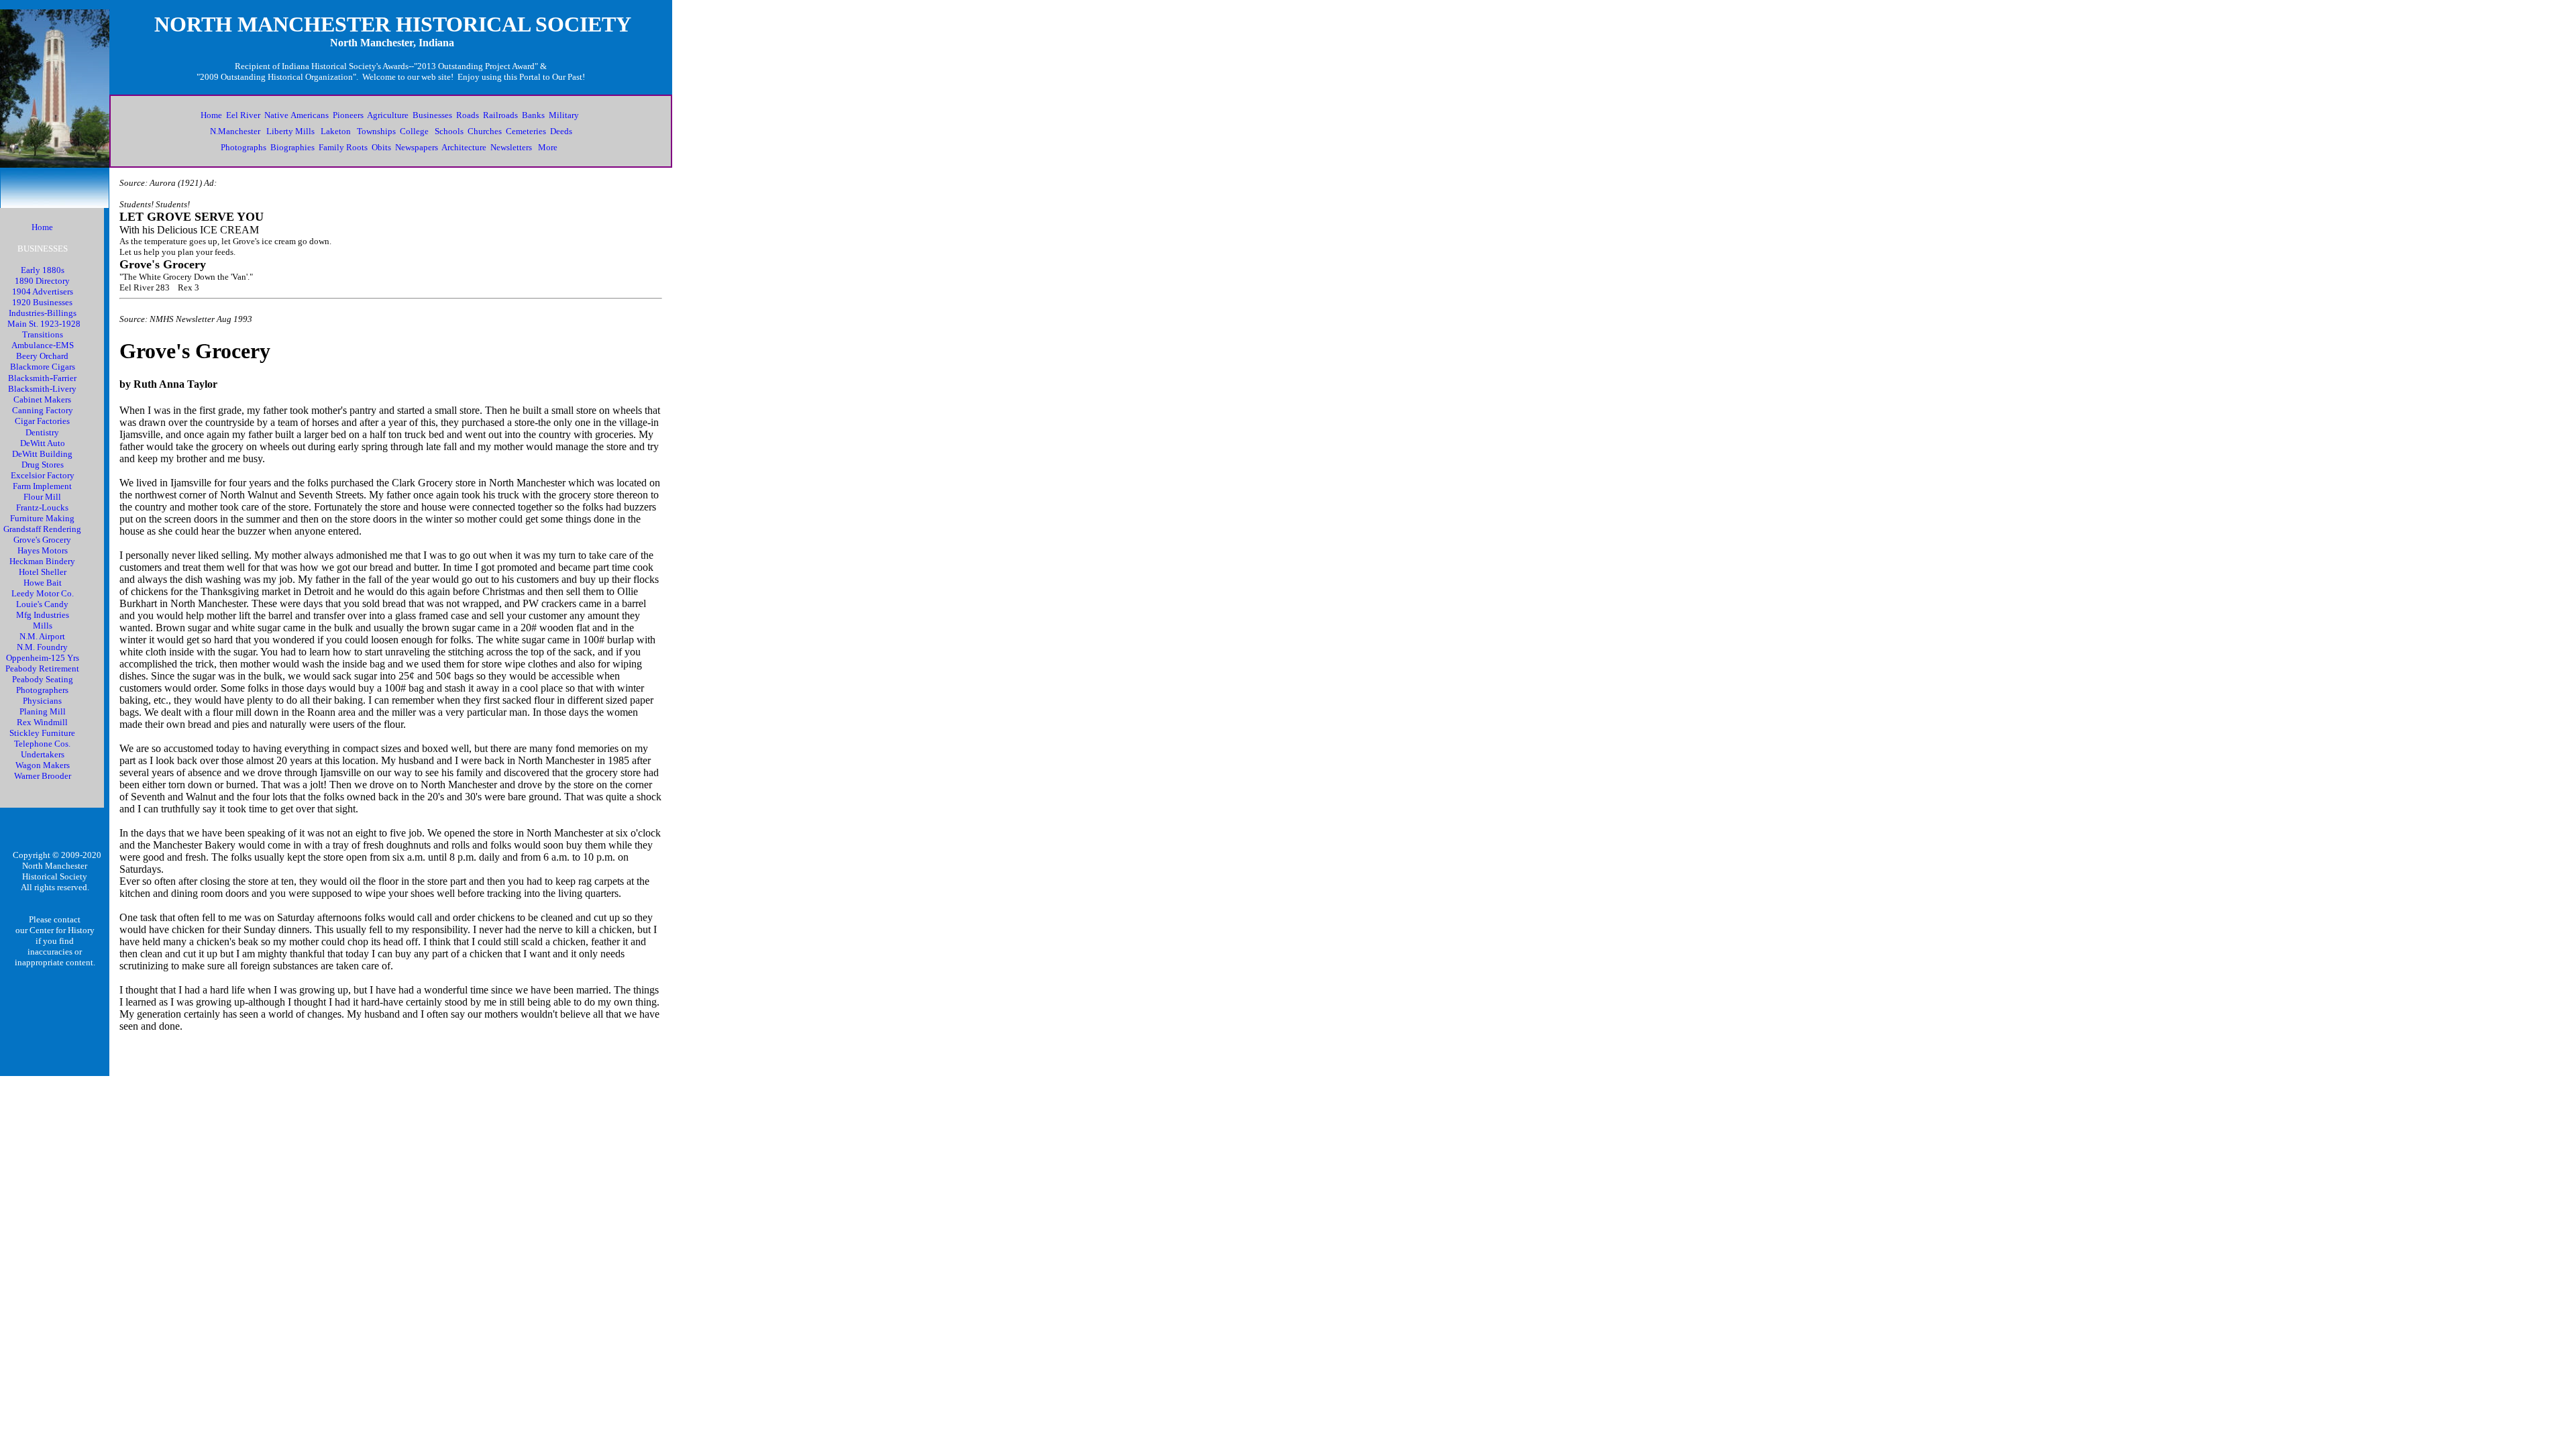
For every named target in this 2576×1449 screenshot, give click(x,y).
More (548, 147)
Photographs (244, 147)
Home (211, 115)
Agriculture (388, 115)
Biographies (292, 147)
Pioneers (348, 115)
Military (564, 115)
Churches (485, 131)
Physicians (42, 701)
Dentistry (42, 432)
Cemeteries (526, 131)
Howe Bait (43, 583)
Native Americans (297, 115)
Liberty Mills (290, 131)
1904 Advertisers (43, 291)
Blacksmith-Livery (42, 389)
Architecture (464, 147)
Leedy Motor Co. (43, 593)
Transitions (43, 334)
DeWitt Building (42, 454)
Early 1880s (43, 270)
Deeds (561, 131)
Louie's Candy (42, 604)
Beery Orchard (42, 356)
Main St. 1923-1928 (44, 324)
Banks (533, 115)
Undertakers (43, 754)
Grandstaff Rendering (42, 529)
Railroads (500, 115)
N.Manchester (235, 131)
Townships (376, 131)
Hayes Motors (43, 550)
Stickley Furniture (42, 733)
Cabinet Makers (42, 399)
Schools (449, 131)
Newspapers (417, 147)
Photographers (42, 690)
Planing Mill (43, 711)
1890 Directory (42, 281)
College (414, 131)
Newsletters (511, 147)
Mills (43, 626)
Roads (468, 115)
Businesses (432, 115)
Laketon (336, 131)
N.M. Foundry (42, 647)
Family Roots (343, 147)
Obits (381, 147)
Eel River (243, 115)
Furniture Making (42, 518)
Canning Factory (43, 410)
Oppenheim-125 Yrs (43, 658)
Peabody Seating (43, 679)
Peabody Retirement (42, 668)
